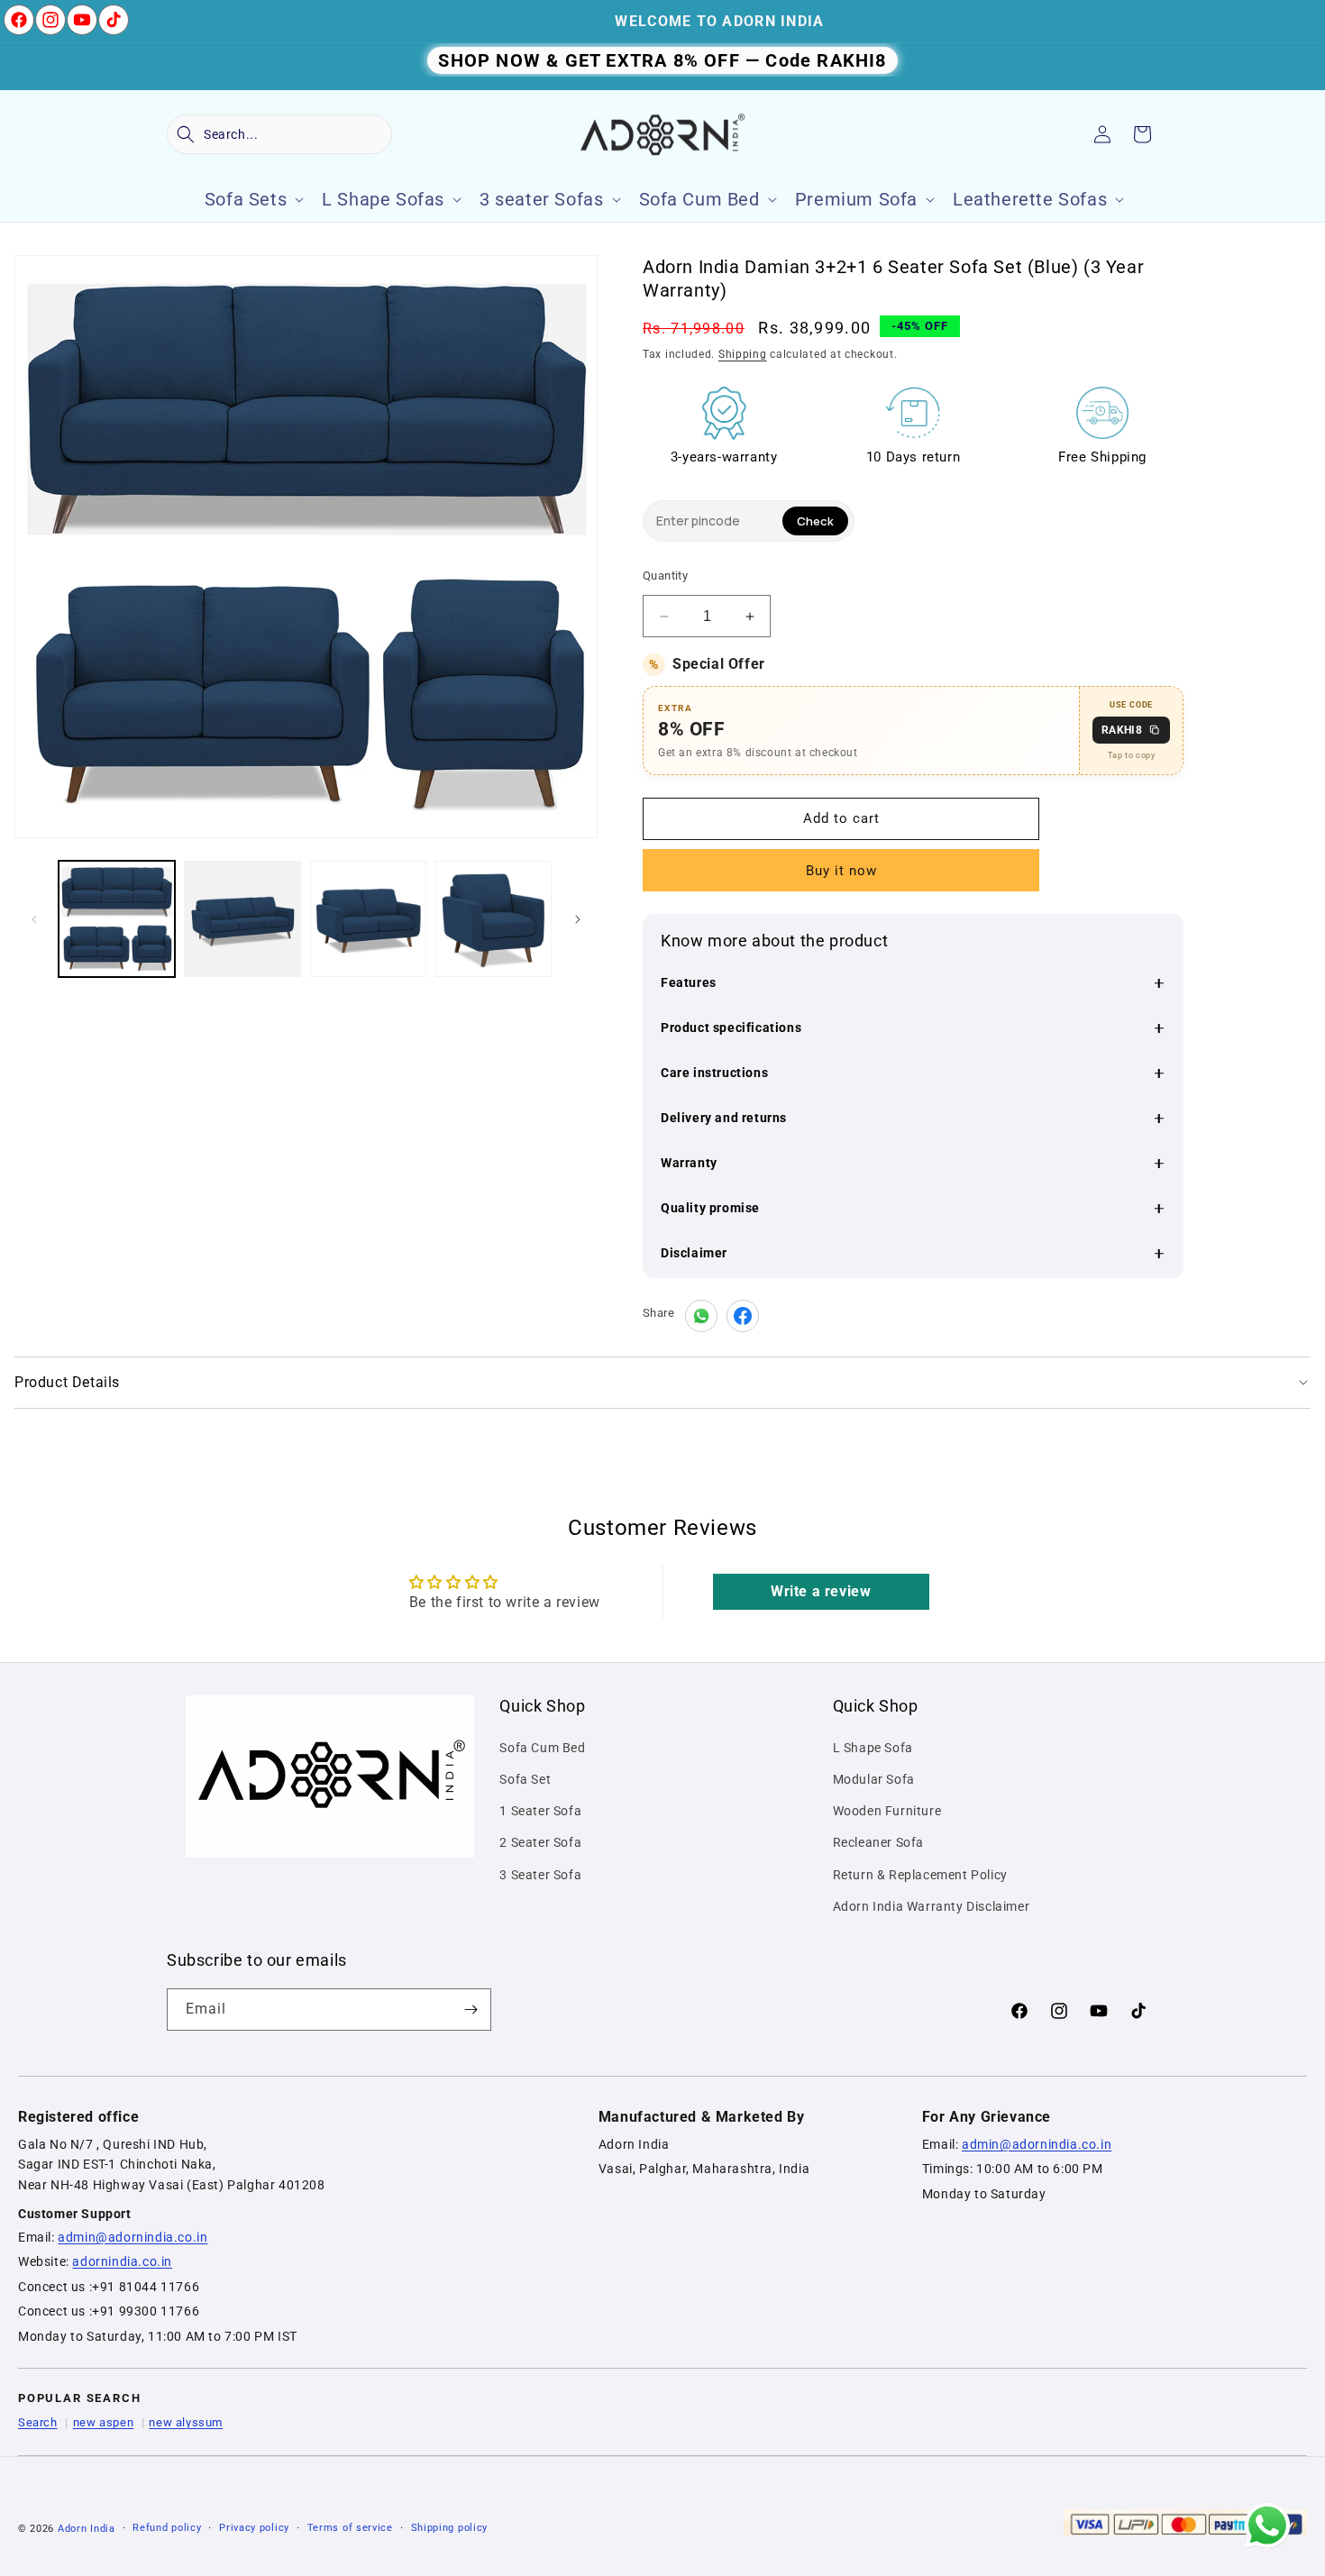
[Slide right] (578, 919)
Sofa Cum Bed (542, 1748)
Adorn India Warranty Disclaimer (932, 1906)
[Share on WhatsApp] (701, 1316)
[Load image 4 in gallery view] (493, 919)
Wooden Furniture (887, 1811)
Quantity (665, 575)
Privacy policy (254, 2528)
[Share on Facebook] (743, 1316)
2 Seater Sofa (540, 1842)
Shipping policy (450, 2528)
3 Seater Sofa (540, 1875)
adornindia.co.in (122, 2261)
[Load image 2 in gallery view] (242, 919)
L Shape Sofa (873, 1748)
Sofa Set (525, 1779)
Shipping (743, 354)
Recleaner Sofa (878, 1842)
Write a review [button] (821, 1591)
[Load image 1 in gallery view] (117, 919)
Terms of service (350, 2528)
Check (815, 521)
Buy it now (841, 871)
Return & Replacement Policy (920, 1875)
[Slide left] (34, 919)
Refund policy (167, 2528)
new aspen (103, 2422)
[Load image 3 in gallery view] (368, 919)
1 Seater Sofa (540, 1811)
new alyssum (186, 2422)
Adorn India (87, 2529)
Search (38, 2422)
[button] (279, 134)
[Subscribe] (471, 2010)
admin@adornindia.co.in (132, 2237)
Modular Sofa (874, 1779)
